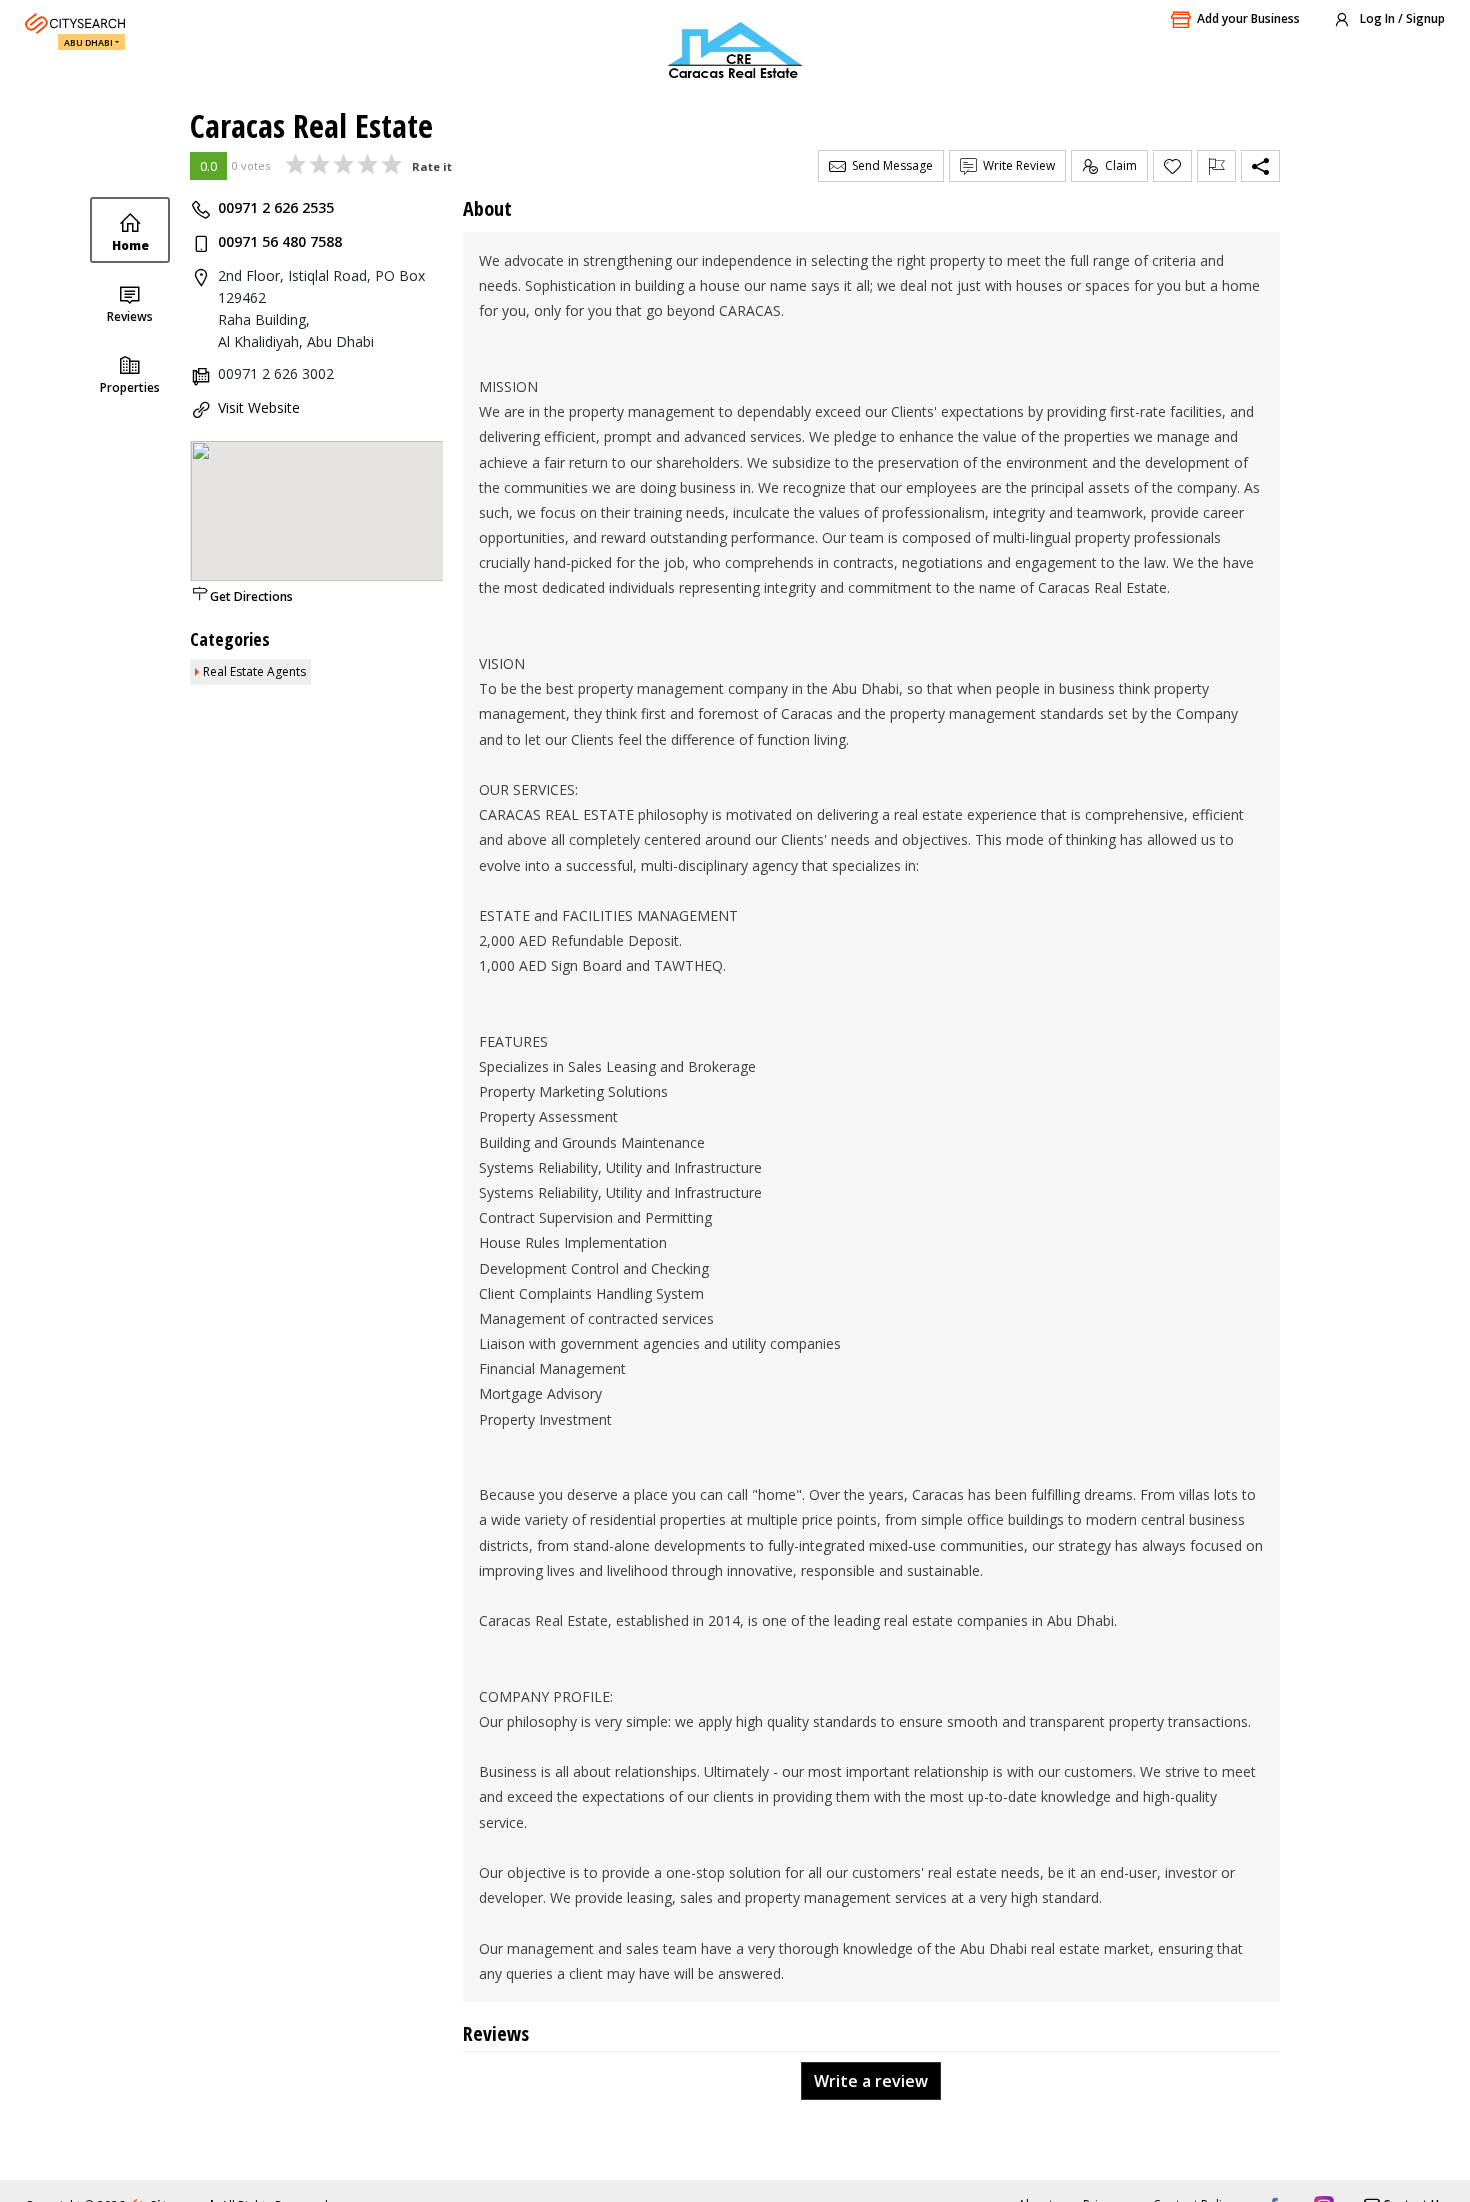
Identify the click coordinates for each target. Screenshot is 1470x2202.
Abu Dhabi (88, 42)
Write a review (871, 2081)
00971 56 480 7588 (280, 241)
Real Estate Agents (254, 671)
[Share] (1260, 166)
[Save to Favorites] (1172, 166)
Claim (1118, 165)
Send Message (889, 165)
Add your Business (1248, 18)
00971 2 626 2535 (276, 207)
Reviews (130, 316)
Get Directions (251, 596)
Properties (130, 387)
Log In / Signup (1401, 18)
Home (130, 245)
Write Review (1016, 165)
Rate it (432, 166)
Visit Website (259, 407)
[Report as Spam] (1216, 166)
